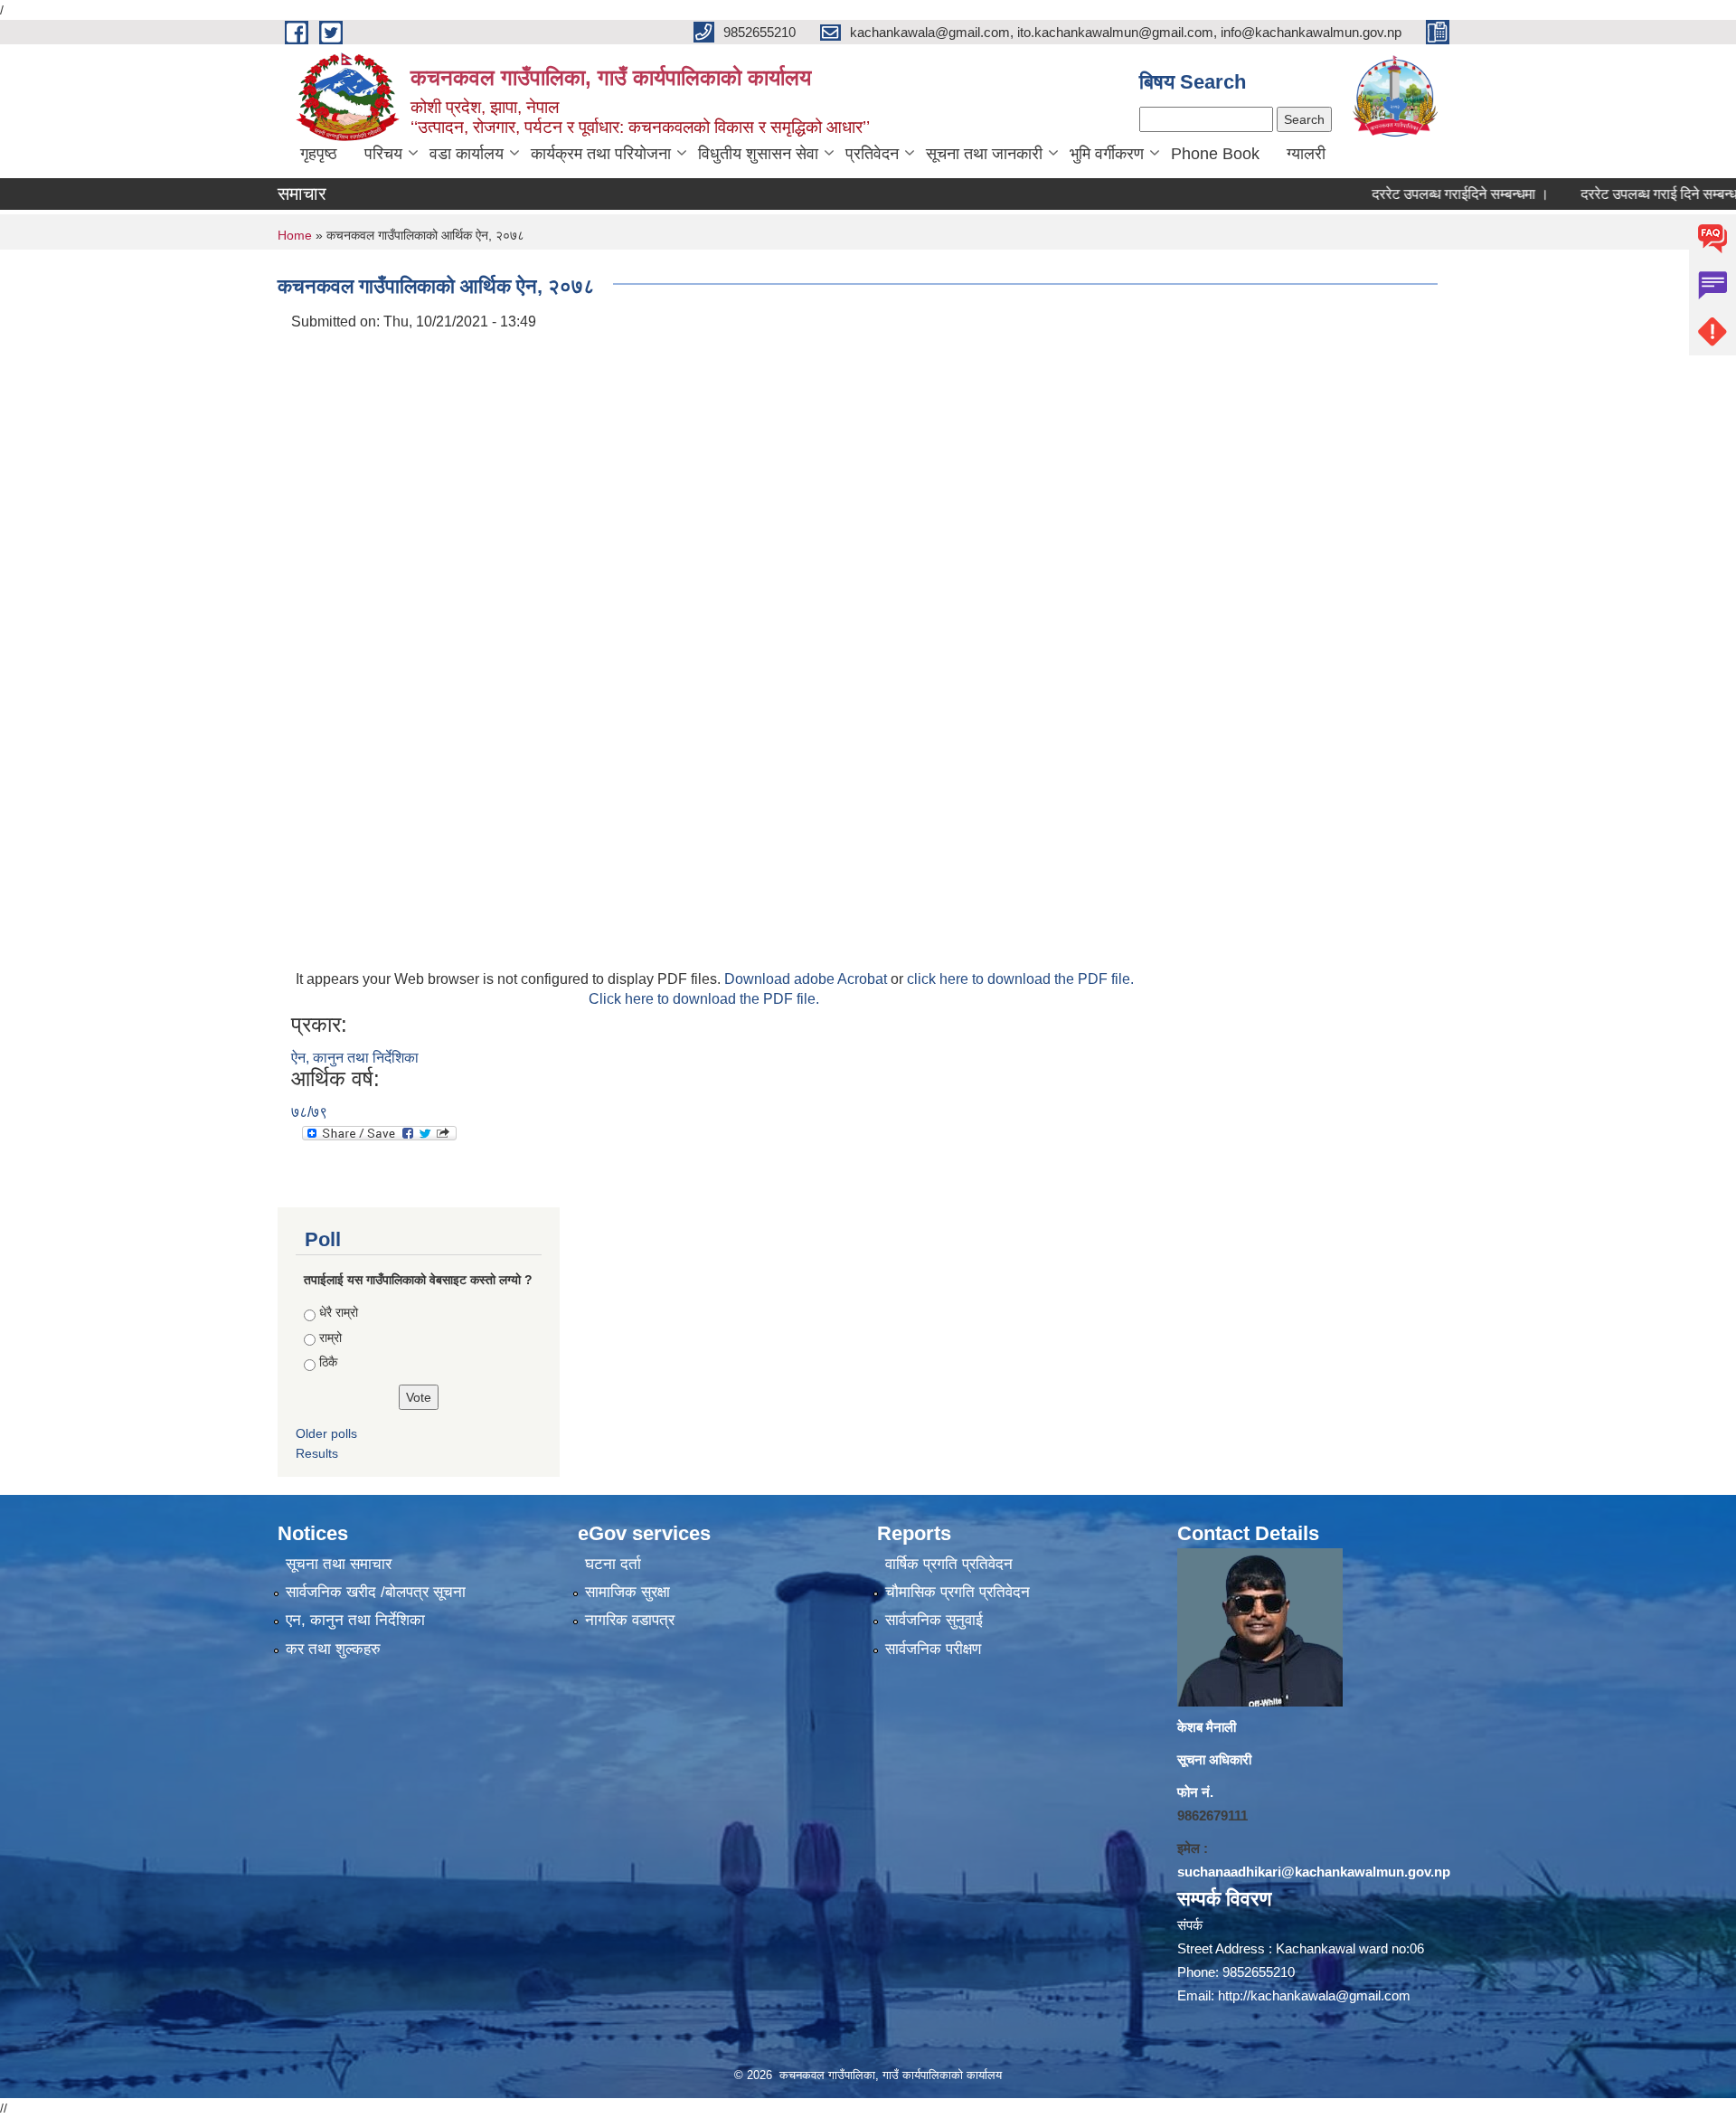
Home (295, 235)
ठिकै (328, 1362)
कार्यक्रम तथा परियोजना (601, 154)
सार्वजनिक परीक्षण (933, 1649)
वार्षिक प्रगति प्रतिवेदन (949, 1564)
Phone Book (1215, 154)
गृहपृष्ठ (319, 154)
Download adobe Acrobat (807, 979)
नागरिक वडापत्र (630, 1620)
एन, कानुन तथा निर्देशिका (355, 1620)
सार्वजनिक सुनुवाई (934, 1620)
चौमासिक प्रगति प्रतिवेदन (958, 1592)
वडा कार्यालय (467, 154)
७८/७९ (309, 1112)
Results (317, 1453)
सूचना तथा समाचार (339, 1564)
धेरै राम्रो (339, 1312)
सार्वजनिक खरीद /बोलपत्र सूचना (376, 1592)
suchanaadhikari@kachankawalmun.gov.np (1314, 1872)
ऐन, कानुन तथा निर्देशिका (355, 1058)
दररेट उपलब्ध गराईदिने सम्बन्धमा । (1412, 194)
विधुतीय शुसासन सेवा (758, 154)
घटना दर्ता (613, 1564)
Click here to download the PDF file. (704, 999)
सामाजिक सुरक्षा (627, 1592)
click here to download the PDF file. (1020, 979)
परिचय (383, 154)
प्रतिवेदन (872, 154)
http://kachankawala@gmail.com (1314, 1995)
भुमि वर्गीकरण (1107, 154)
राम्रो (330, 1338)
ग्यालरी (1306, 154)
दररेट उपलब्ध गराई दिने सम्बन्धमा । (1623, 194)
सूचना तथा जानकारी (984, 154)
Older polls (326, 1433)
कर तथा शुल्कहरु (333, 1649)
